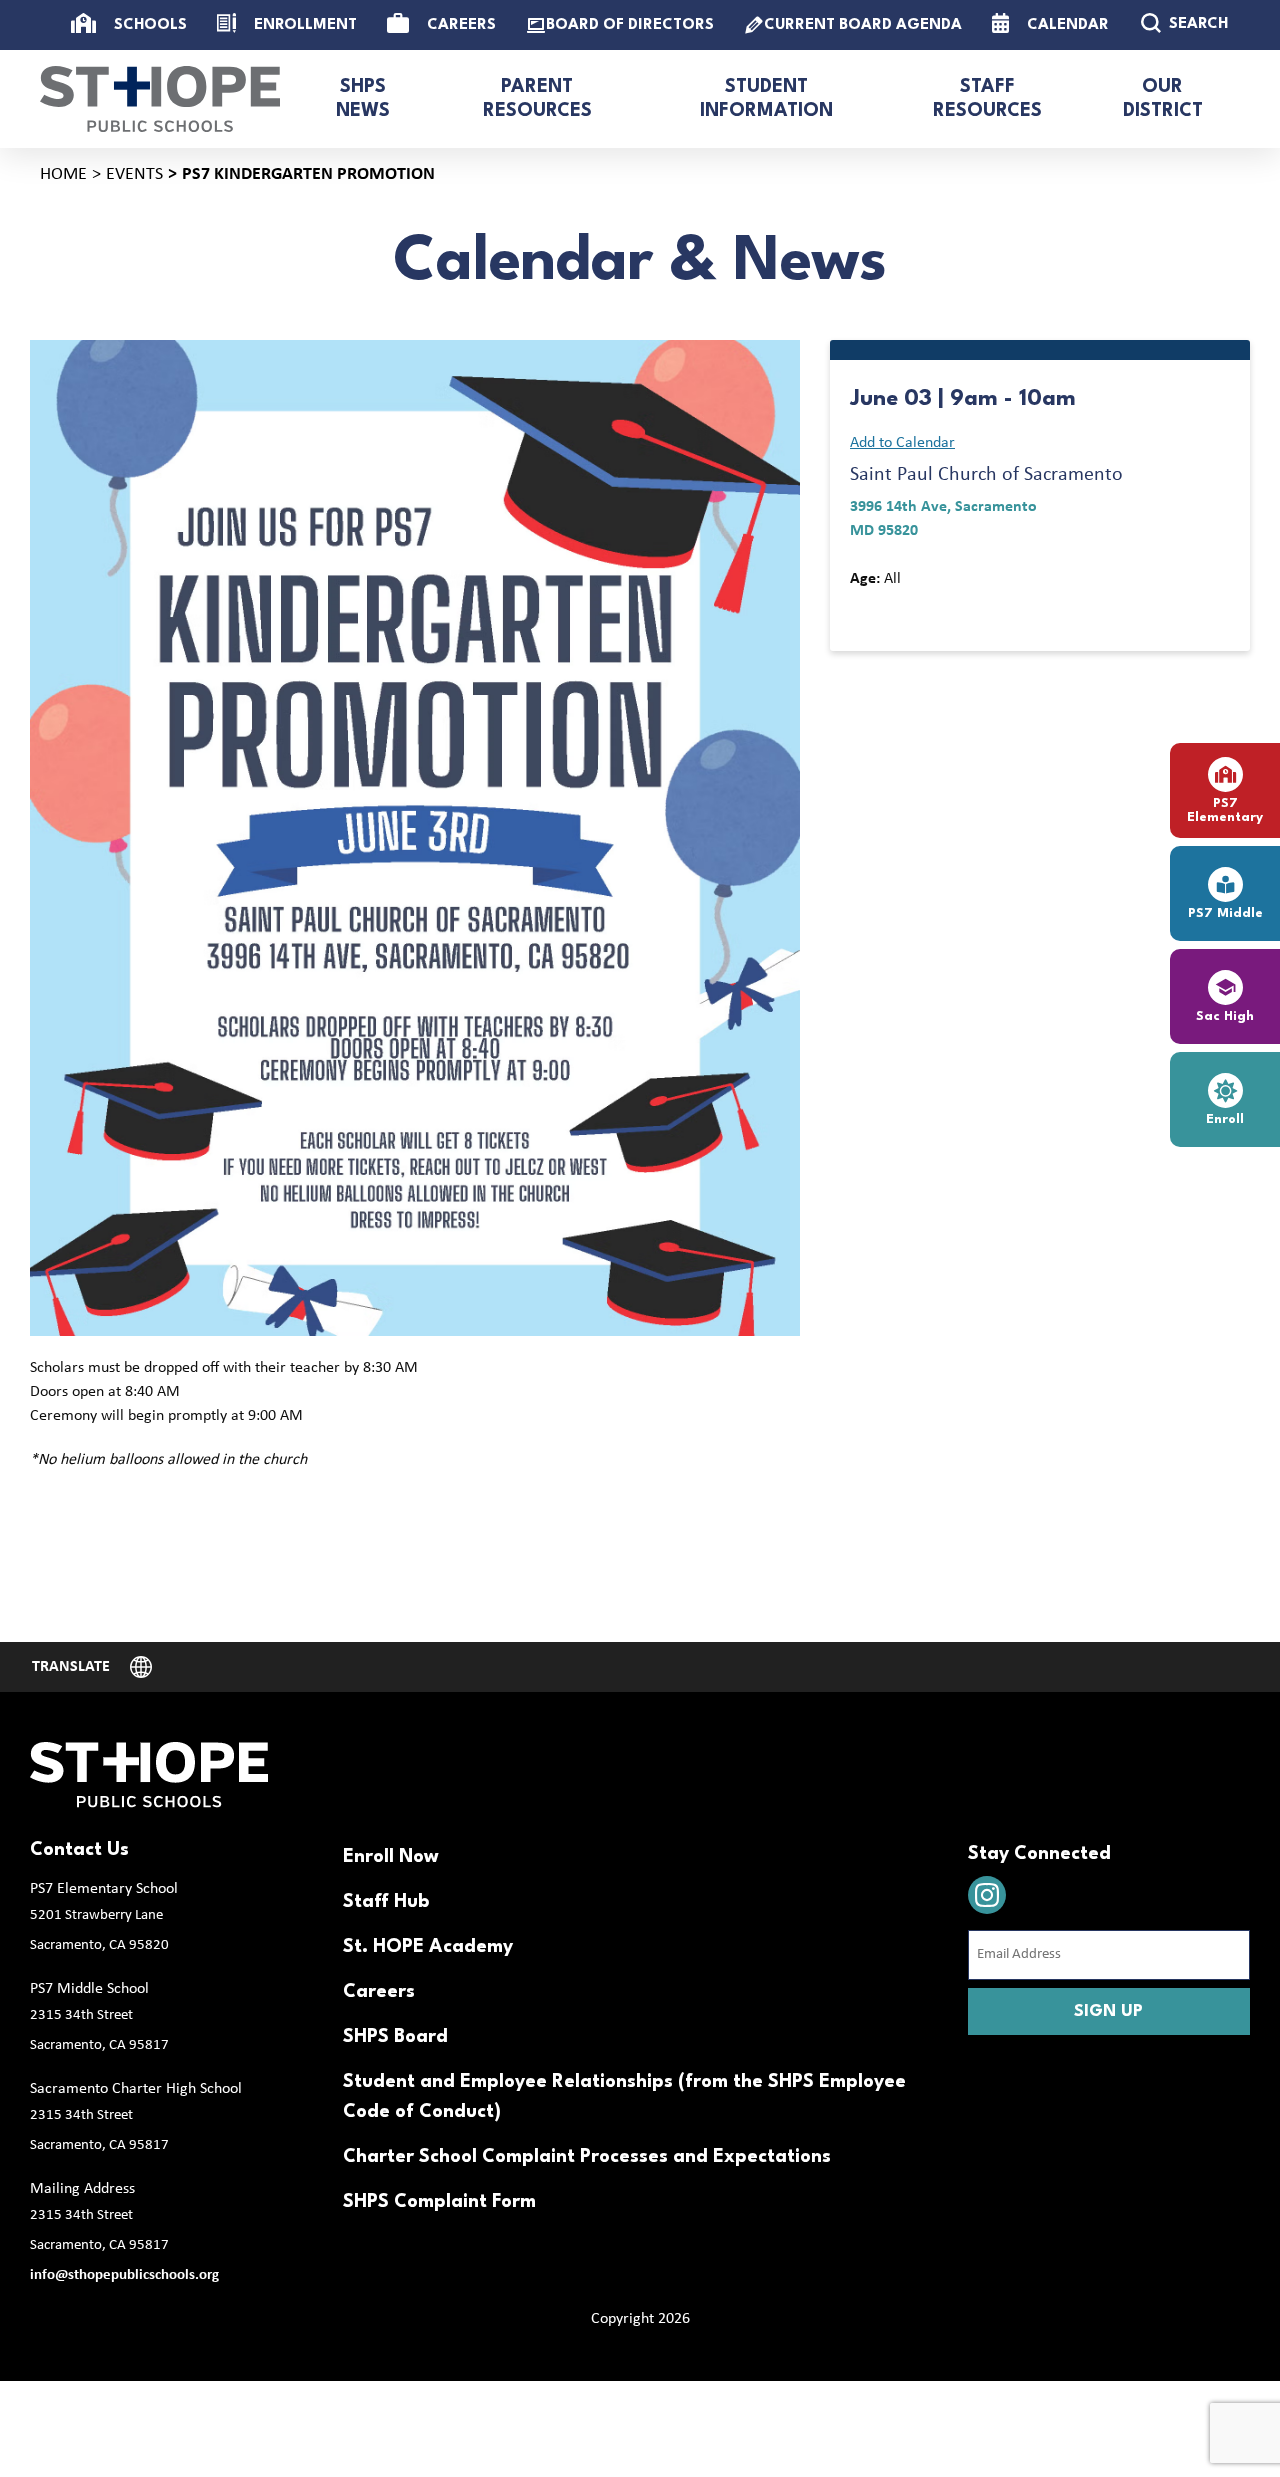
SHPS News (363, 99)
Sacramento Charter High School (136, 2089)
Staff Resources (987, 99)
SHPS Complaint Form (439, 2202)
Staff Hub (386, 1902)
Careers (379, 1992)
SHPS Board (395, 2037)
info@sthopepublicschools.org (124, 2275)
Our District (1163, 99)
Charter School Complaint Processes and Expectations (587, 2157)
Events (134, 174)
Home (63, 174)
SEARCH (1198, 24)
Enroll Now (391, 1857)
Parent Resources (537, 99)
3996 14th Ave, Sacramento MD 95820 (943, 519)
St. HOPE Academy (428, 1947)
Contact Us (79, 1850)
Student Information (766, 99)
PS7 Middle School (89, 1989)
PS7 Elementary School (104, 1889)
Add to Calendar (902, 443)
